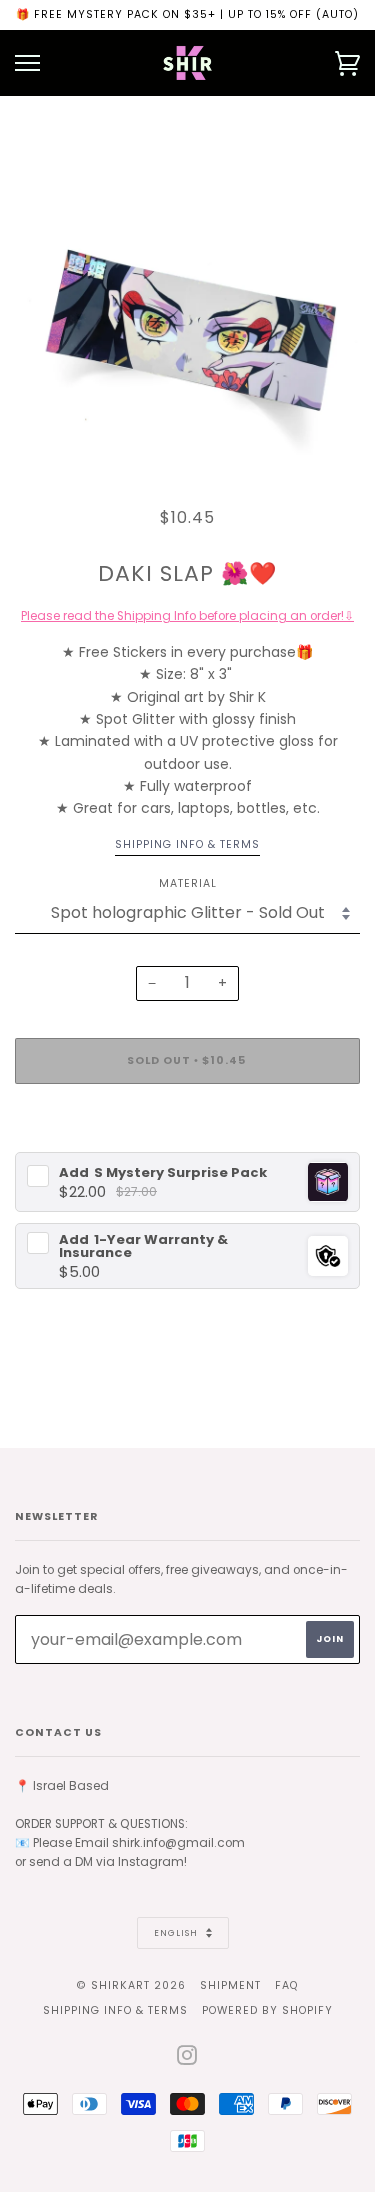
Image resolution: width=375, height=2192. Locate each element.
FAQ (286, 1985)
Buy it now (188, 1120)
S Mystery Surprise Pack (163, 1172)
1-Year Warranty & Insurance (143, 1246)
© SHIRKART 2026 (131, 1985)
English (177, 1933)
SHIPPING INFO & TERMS (115, 2010)
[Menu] (27, 63)
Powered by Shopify (267, 2010)
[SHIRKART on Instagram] (187, 2059)
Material (188, 883)
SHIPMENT (230, 1985)
